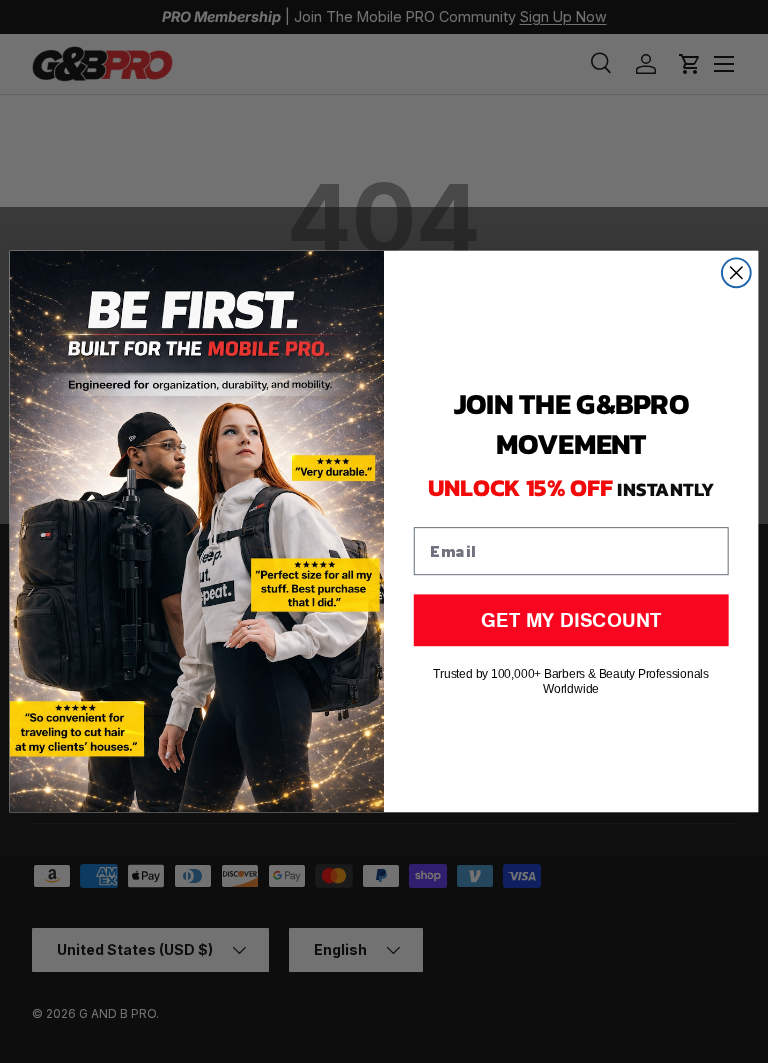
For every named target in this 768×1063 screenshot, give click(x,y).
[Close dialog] (736, 272)
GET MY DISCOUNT (571, 620)
